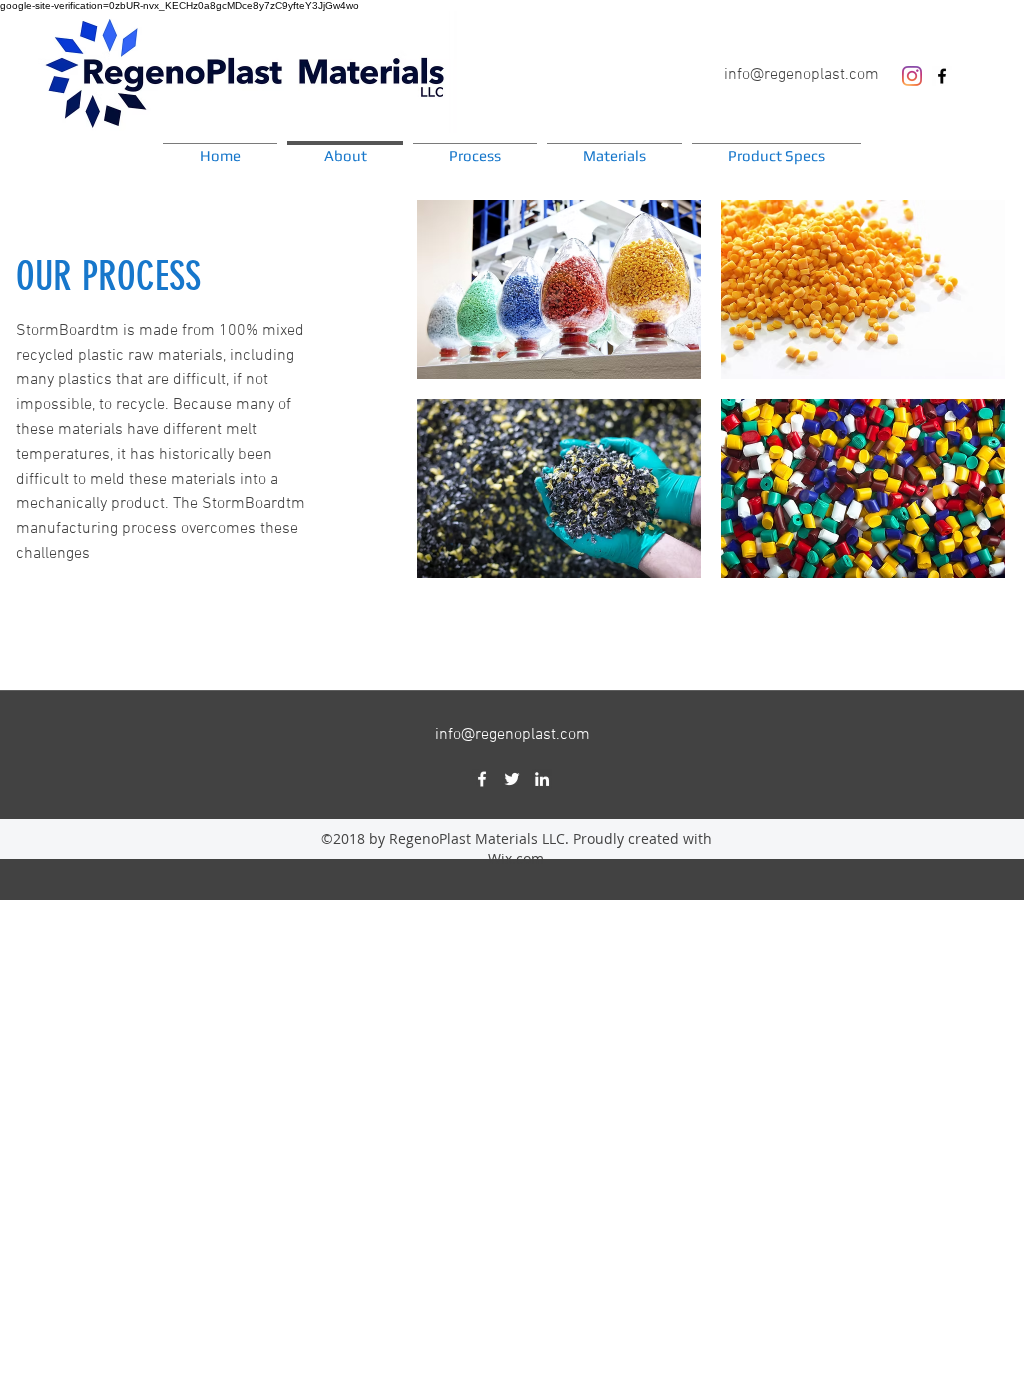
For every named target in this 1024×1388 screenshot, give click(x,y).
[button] (559, 289)
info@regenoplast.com (801, 75)
